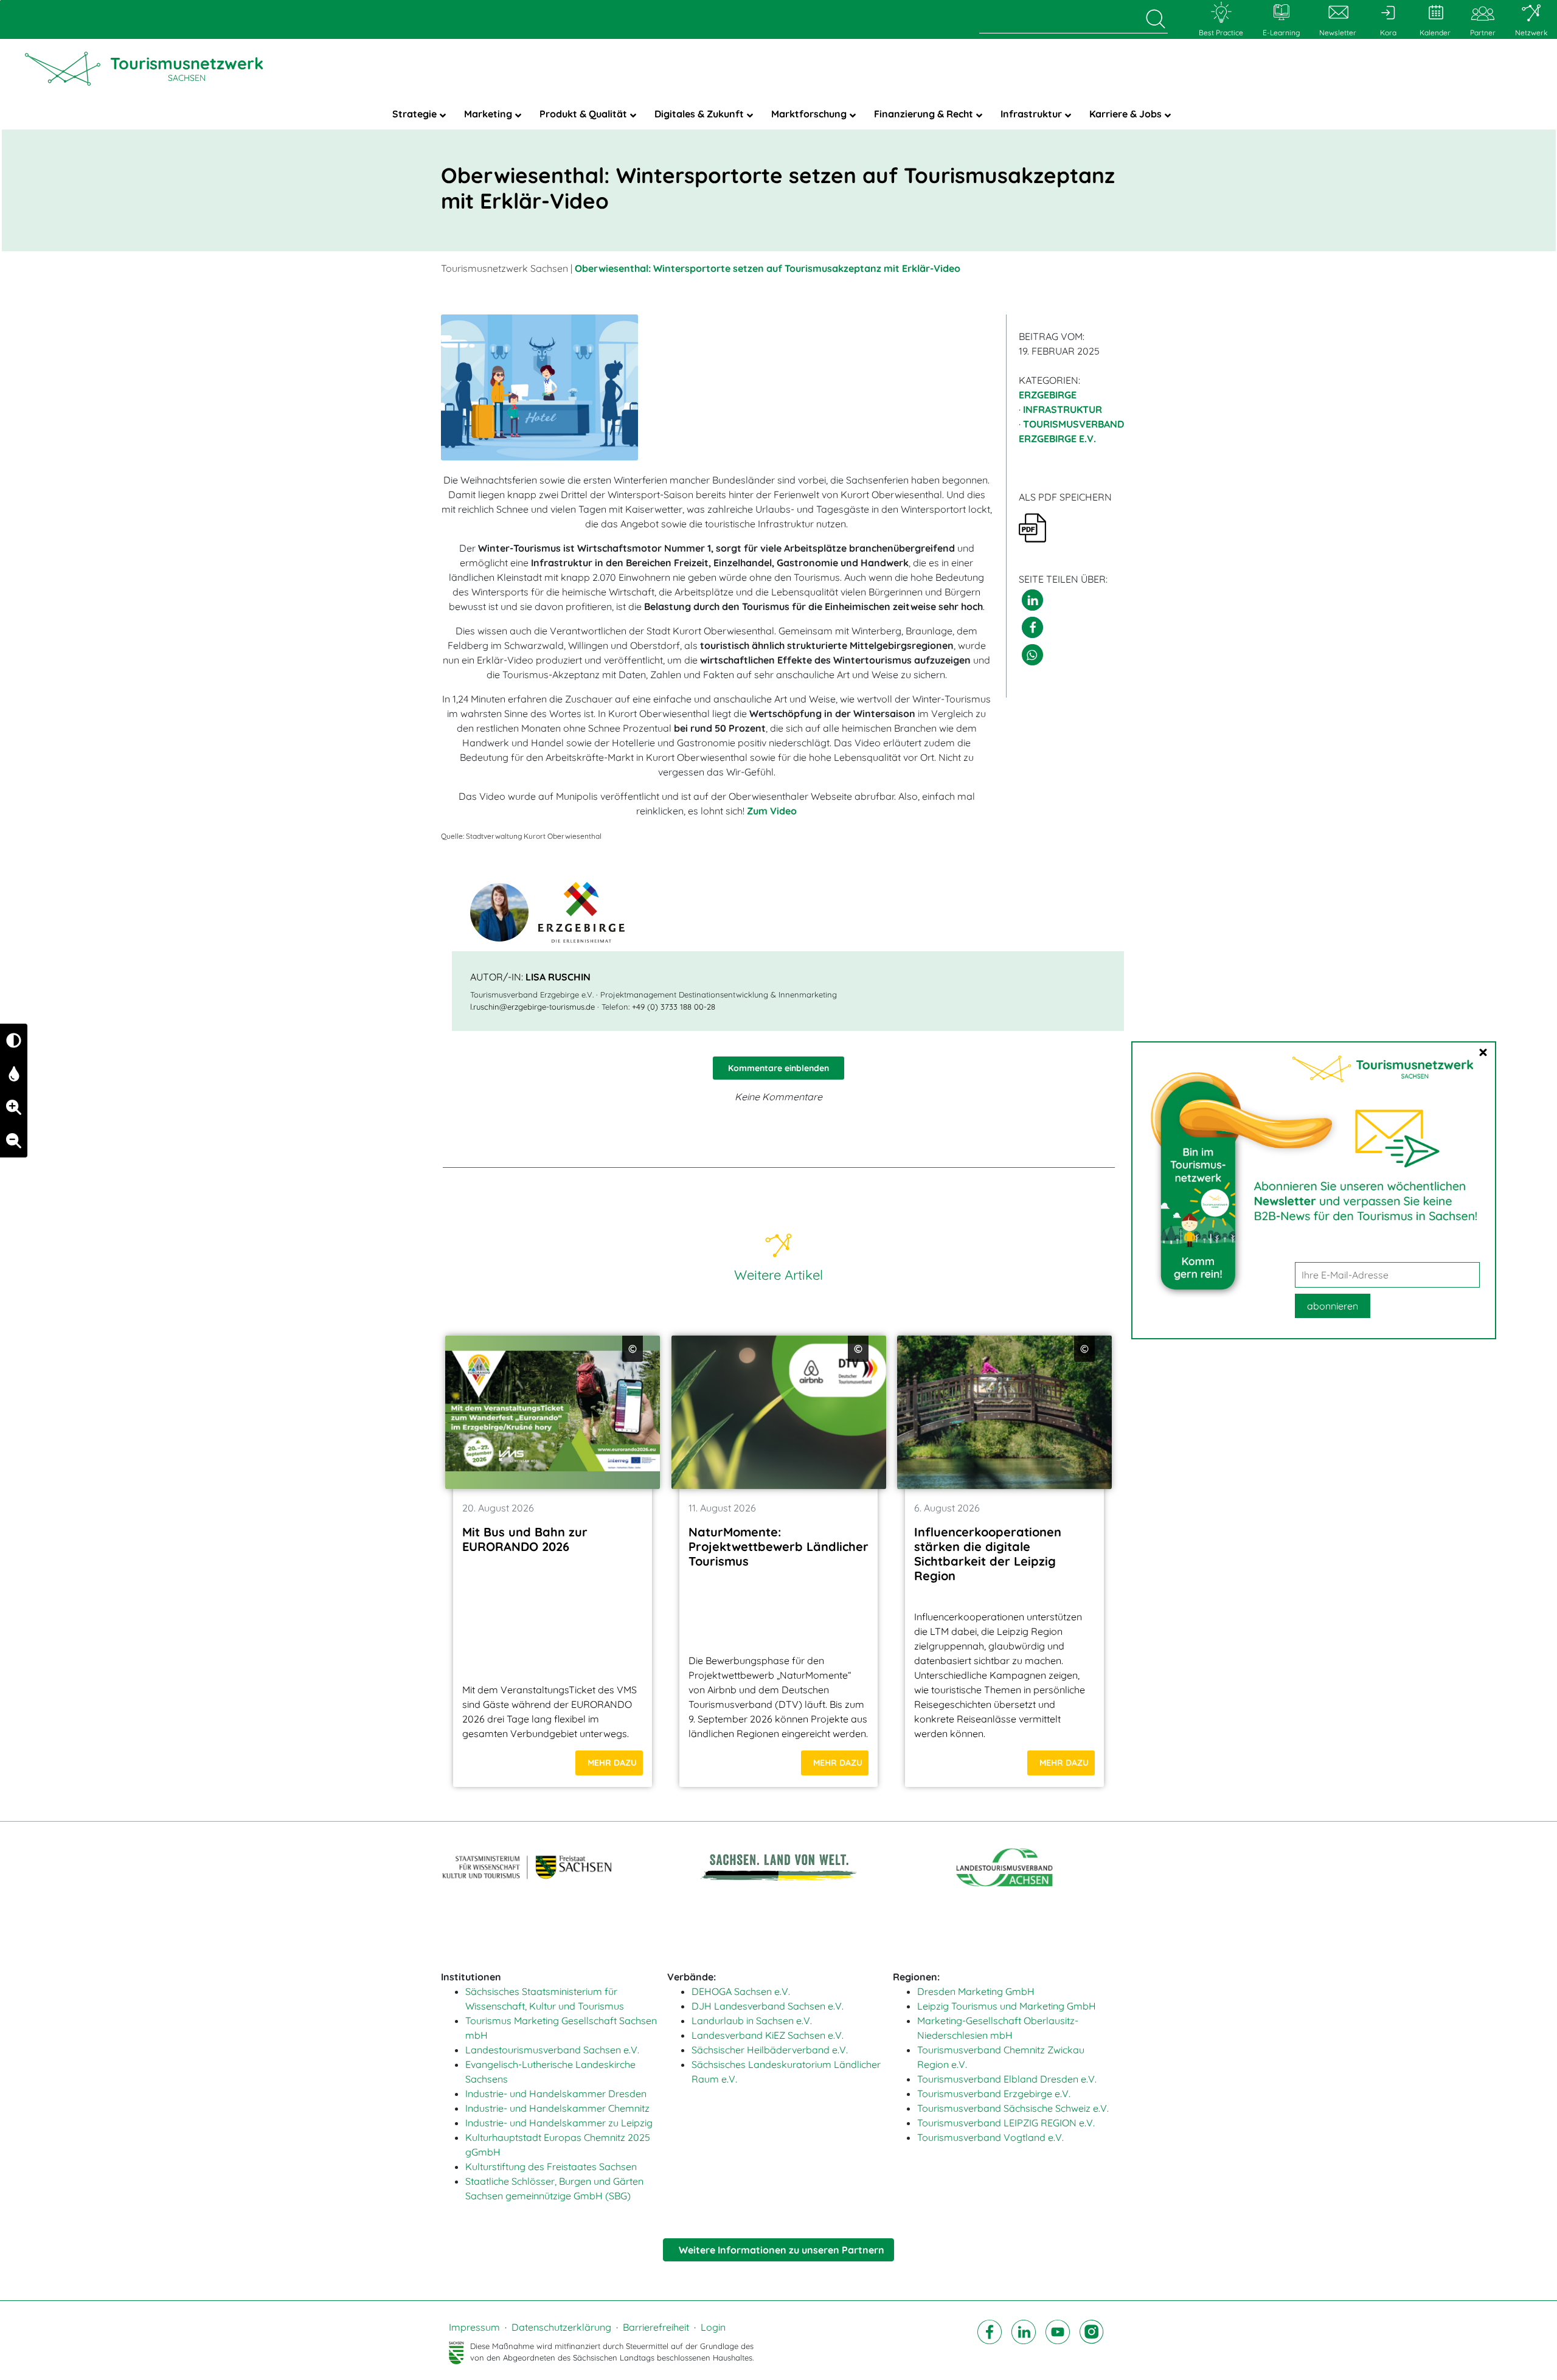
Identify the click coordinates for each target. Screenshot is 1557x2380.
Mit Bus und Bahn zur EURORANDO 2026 (525, 1539)
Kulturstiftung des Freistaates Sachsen (551, 2167)
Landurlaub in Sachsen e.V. (752, 2021)
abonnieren (1333, 1306)
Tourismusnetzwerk (187, 68)
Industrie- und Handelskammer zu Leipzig (559, 2123)
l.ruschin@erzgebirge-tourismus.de (532, 1007)
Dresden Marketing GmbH (976, 1991)
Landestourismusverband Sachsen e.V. (552, 2050)
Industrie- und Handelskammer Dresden (556, 2094)
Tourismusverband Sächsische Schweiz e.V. (1013, 2108)
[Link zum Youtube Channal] (1058, 2342)
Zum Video (772, 811)
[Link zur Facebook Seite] (990, 2342)
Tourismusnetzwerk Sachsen (505, 268)
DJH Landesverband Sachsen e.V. (768, 2006)
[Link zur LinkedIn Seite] (1024, 2342)
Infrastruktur (1063, 409)
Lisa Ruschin (558, 977)
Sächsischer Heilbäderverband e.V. (770, 2050)
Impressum (474, 2327)
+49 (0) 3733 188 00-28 (674, 1007)
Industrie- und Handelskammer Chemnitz (557, 2108)
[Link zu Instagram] (1092, 2342)
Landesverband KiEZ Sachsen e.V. (768, 2035)
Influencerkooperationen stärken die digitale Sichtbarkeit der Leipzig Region (988, 1554)
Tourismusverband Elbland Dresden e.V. (1007, 2079)
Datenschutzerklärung (561, 2327)
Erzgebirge (1048, 395)
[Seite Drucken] (1032, 527)
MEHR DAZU (612, 1763)
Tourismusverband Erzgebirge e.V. (994, 2094)
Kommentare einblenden (778, 1068)
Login (713, 2327)
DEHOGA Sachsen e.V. (741, 1991)
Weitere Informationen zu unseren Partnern (782, 2250)
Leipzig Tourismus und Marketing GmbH (1007, 2006)
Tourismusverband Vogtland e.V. (990, 2137)
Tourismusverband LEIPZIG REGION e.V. (1006, 2123)
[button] (1032, 600)
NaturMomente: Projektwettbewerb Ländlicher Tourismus (778, 1546)
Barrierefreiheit (656, 2327)
